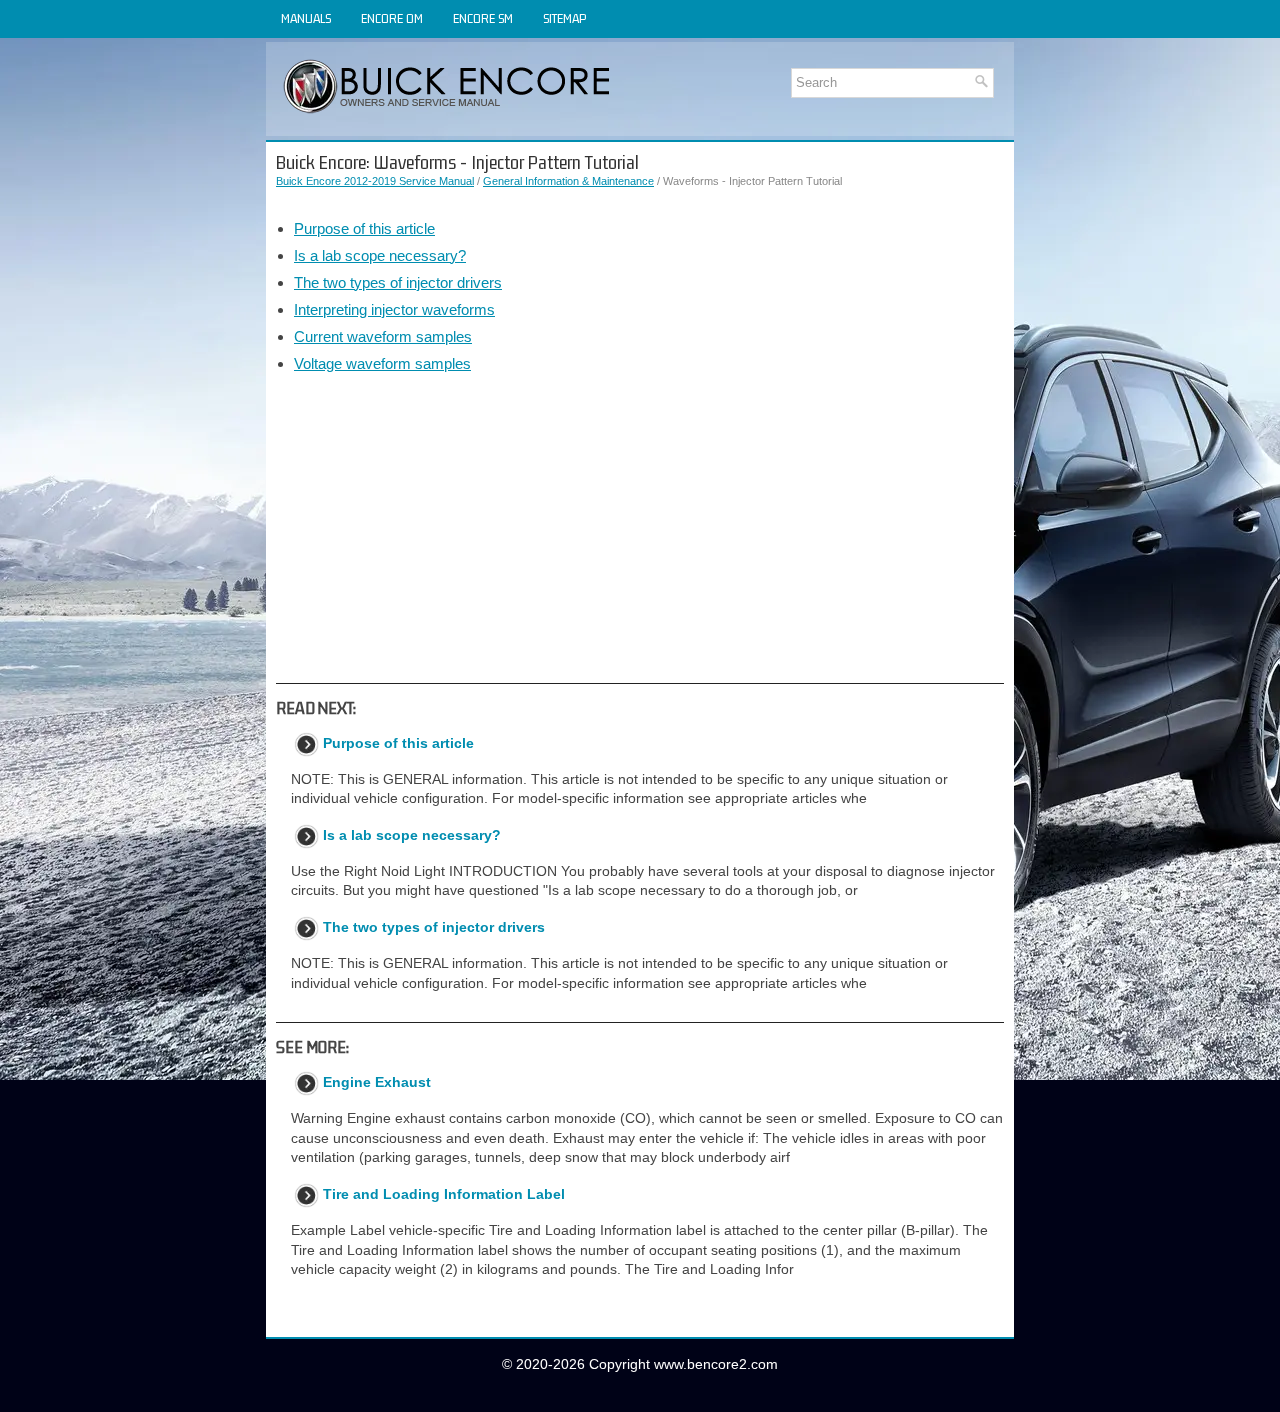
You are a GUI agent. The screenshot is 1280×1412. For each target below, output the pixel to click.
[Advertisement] (640, 528)
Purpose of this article (364, 228)
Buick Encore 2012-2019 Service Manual (375, 181)
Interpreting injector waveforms (394, 309)
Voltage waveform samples (382, 363)
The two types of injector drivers (398, 282)
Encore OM (392, 18)
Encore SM (483, 18)
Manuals (306, 18)
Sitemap (564, 18)
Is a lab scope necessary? (380, 255)
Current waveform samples (383, 336)
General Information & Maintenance (568, 181)
